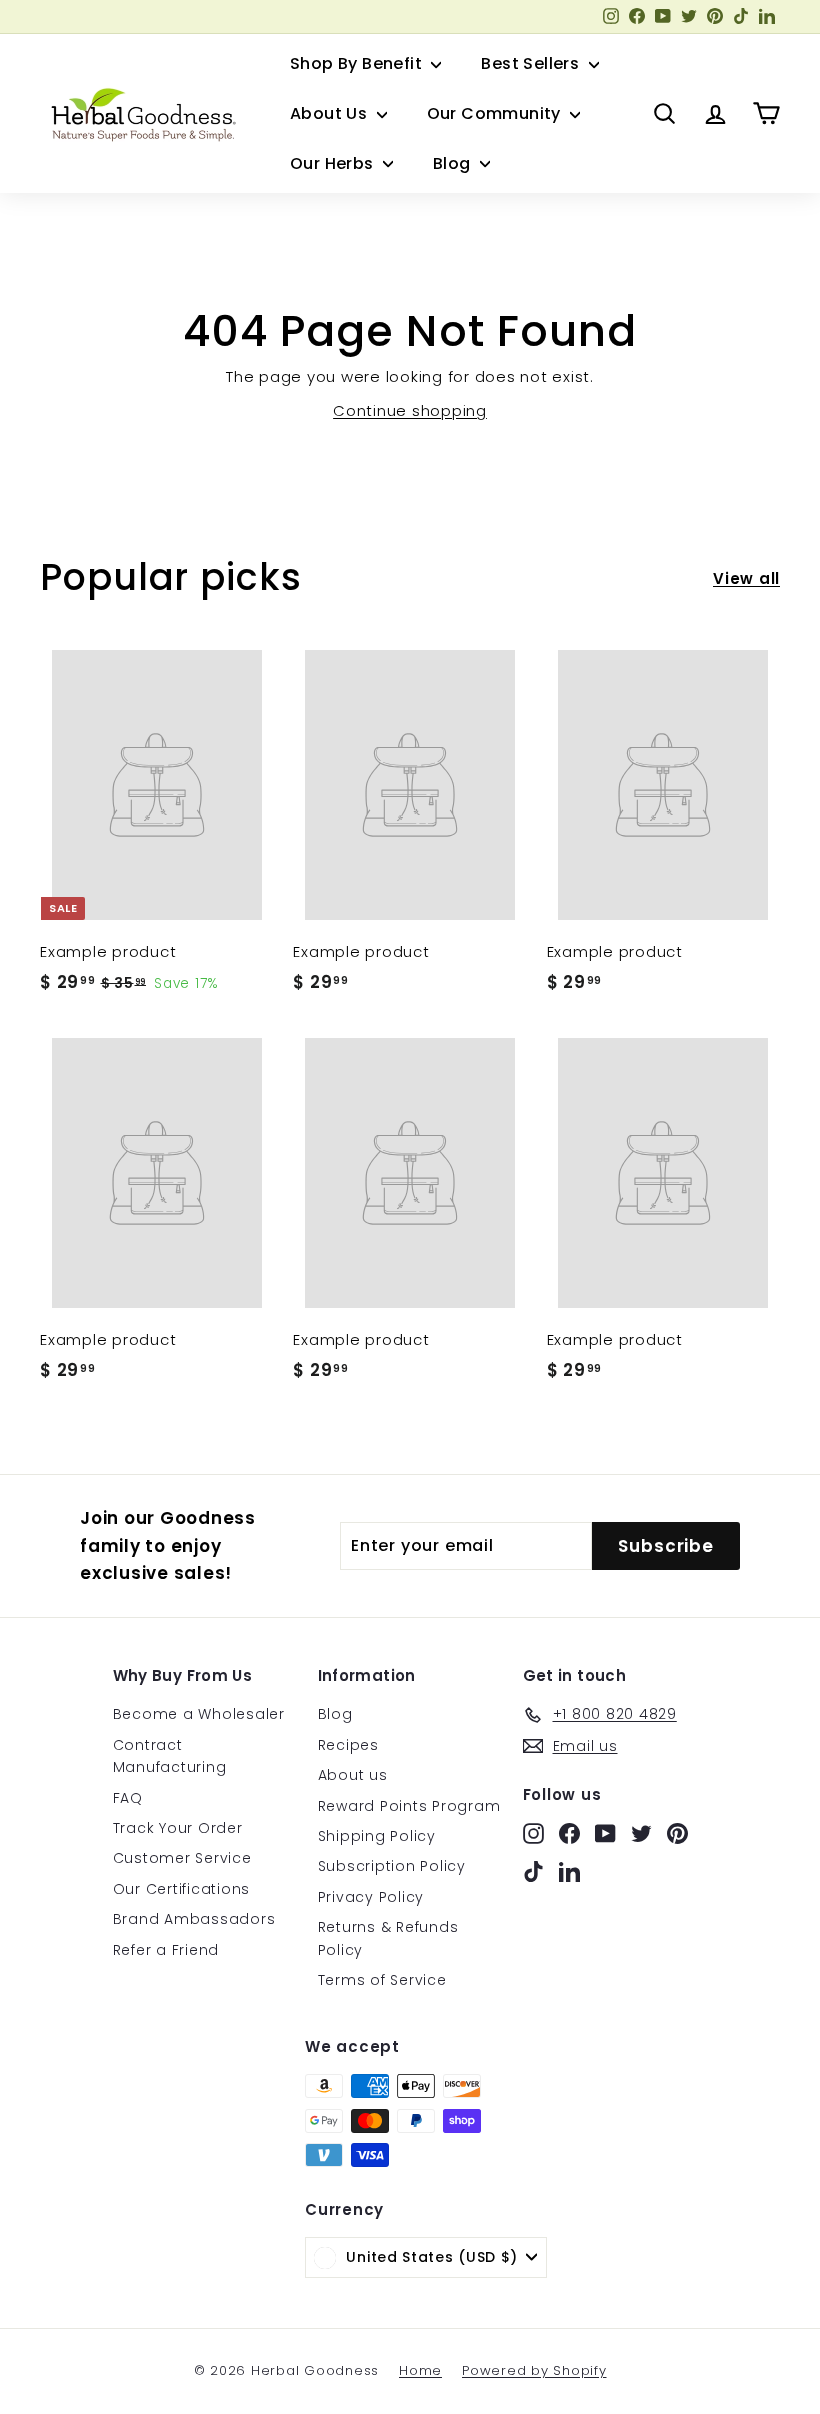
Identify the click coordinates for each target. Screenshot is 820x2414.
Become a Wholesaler (199, 1714)
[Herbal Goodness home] (140, 114)
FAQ (128, 1798)
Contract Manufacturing (170, 1756)
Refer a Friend (166, 1950)
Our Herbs (334, 163)
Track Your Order (178, 1828)
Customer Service (182, 1858)
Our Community (496, 113)
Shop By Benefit (358, 63)
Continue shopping (410, 410)
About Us (331, 113)
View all (746, 578)
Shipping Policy (377, 1836)
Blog (454, 163)
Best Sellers (532, 63)
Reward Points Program (409, 1806)
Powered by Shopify (534, 2370)
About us (353, 1775)
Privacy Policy (371, 1897)
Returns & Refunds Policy (388, 1938)
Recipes (348, 1745)
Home (420, 2370)
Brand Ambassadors (194, 1919)
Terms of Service (382, 1980)
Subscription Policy (392, 1866)
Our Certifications (182, 1889)
